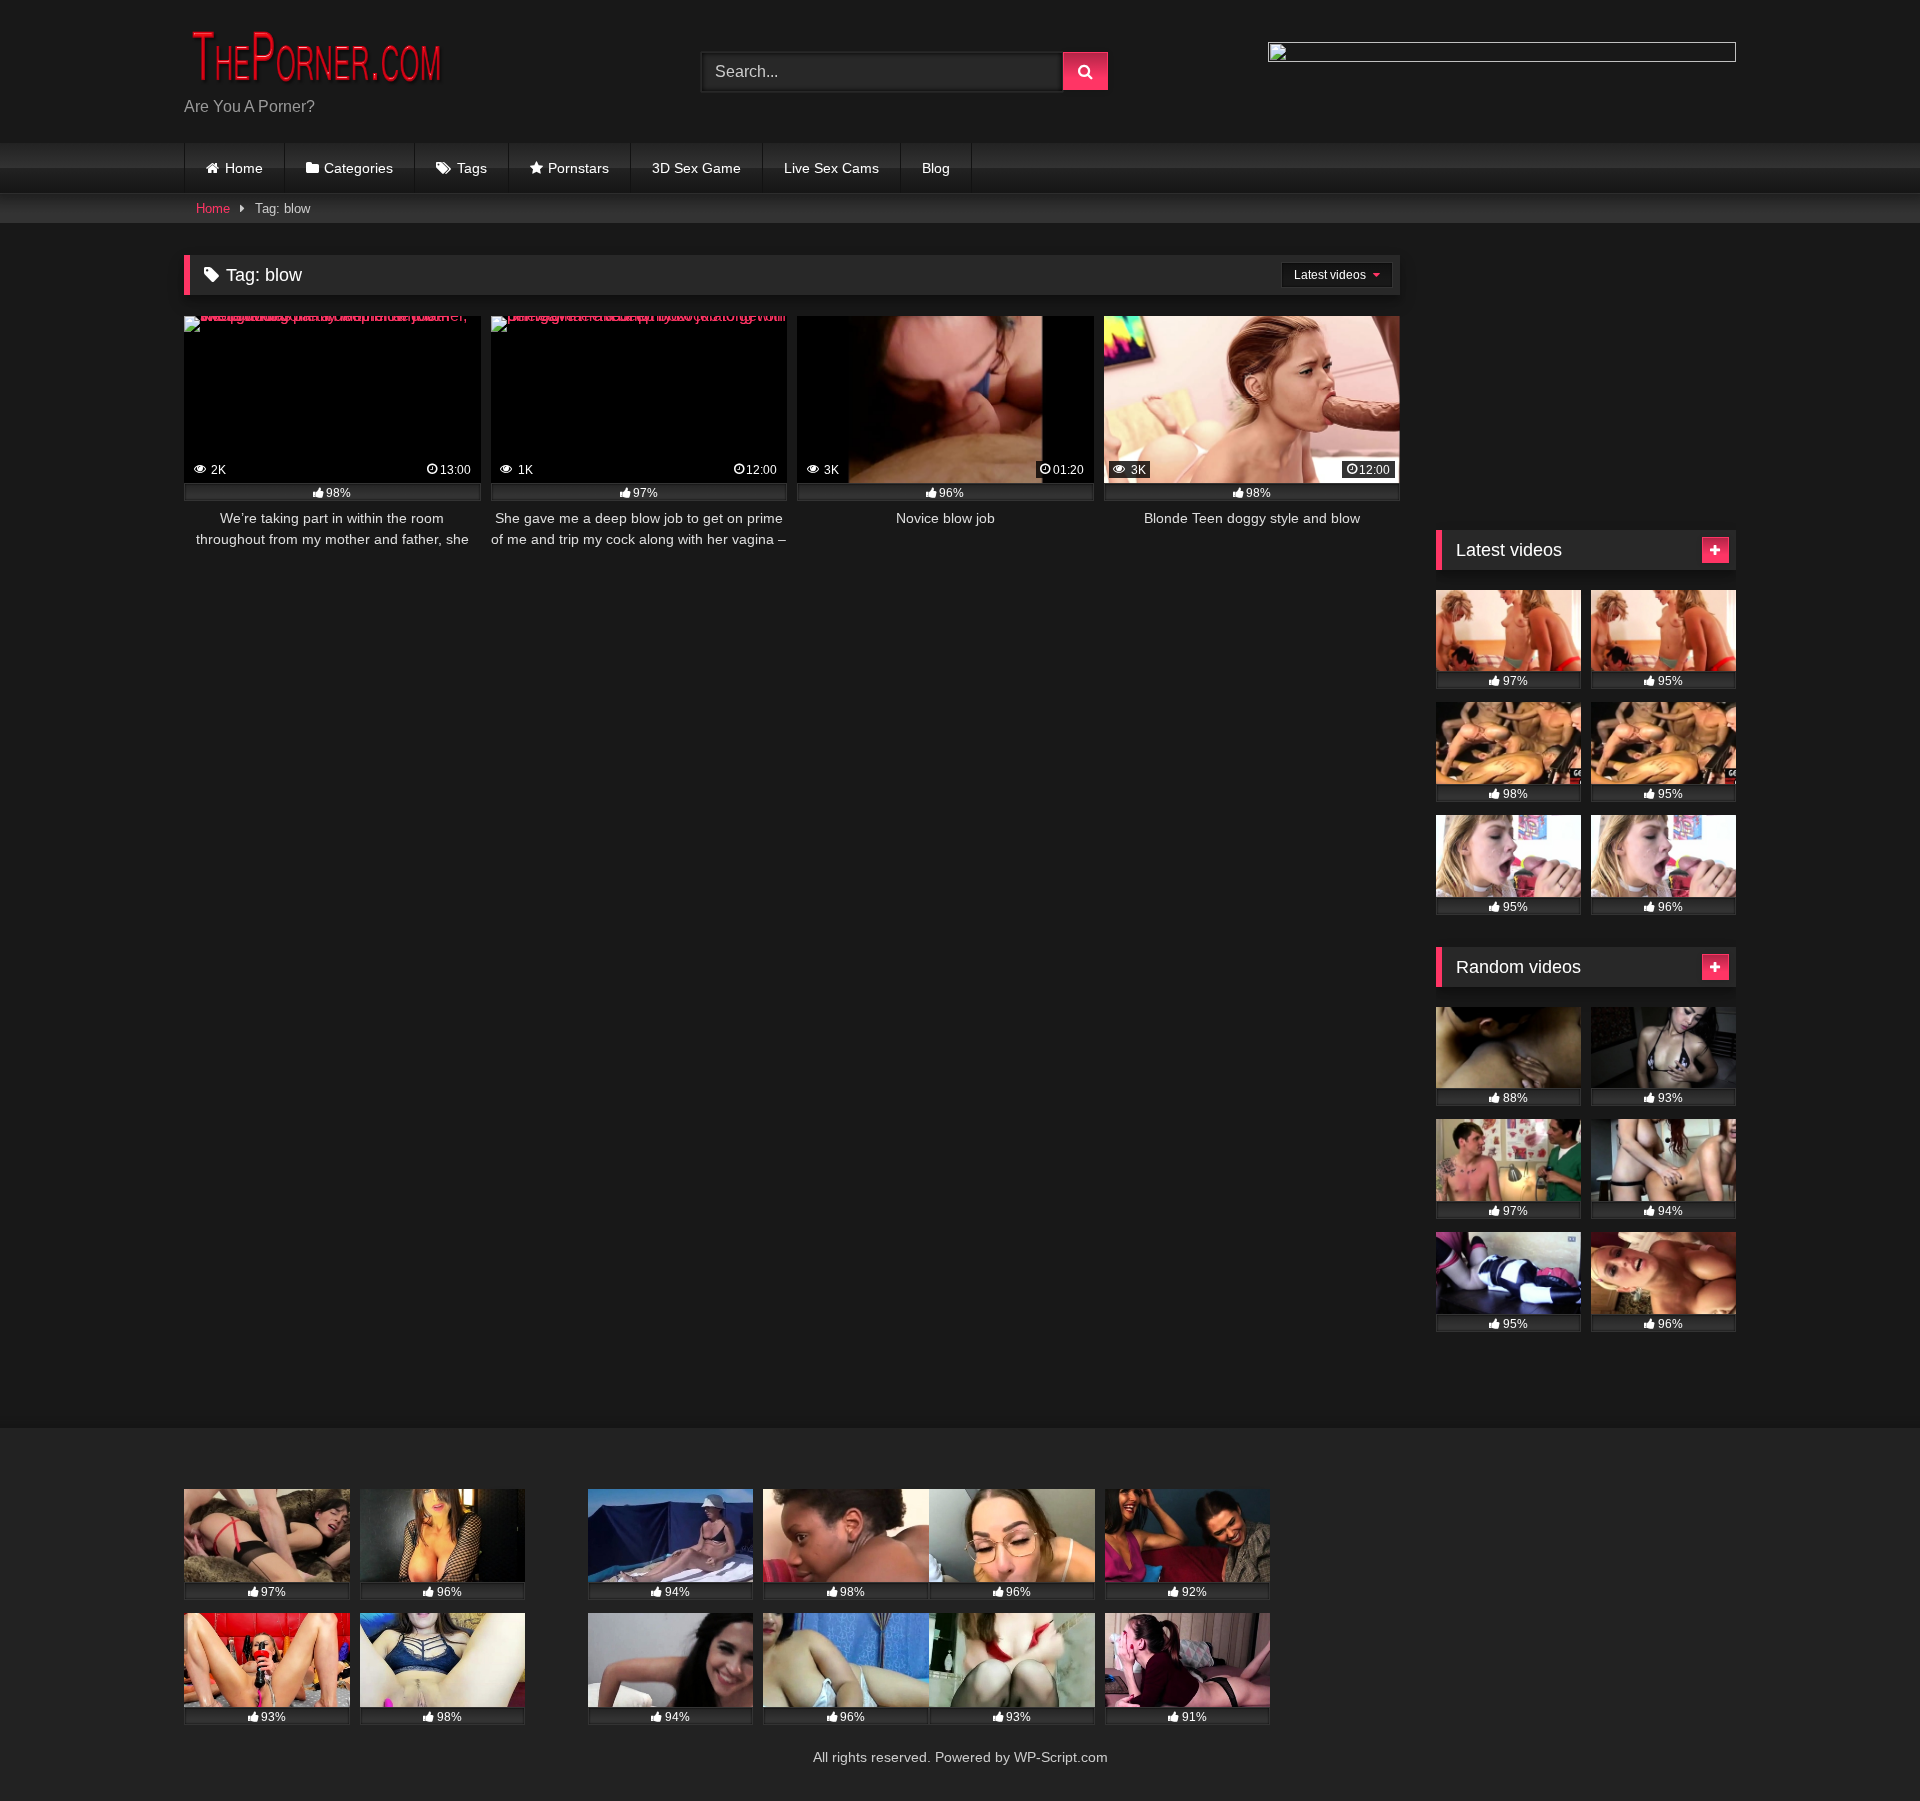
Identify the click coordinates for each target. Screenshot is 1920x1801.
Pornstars (578, 168)
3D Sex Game (696, 168)
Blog (936, 168)
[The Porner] (334, 55)
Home (244, 168)
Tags (472, 168)
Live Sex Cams (831, 168)
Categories (358, 168)
